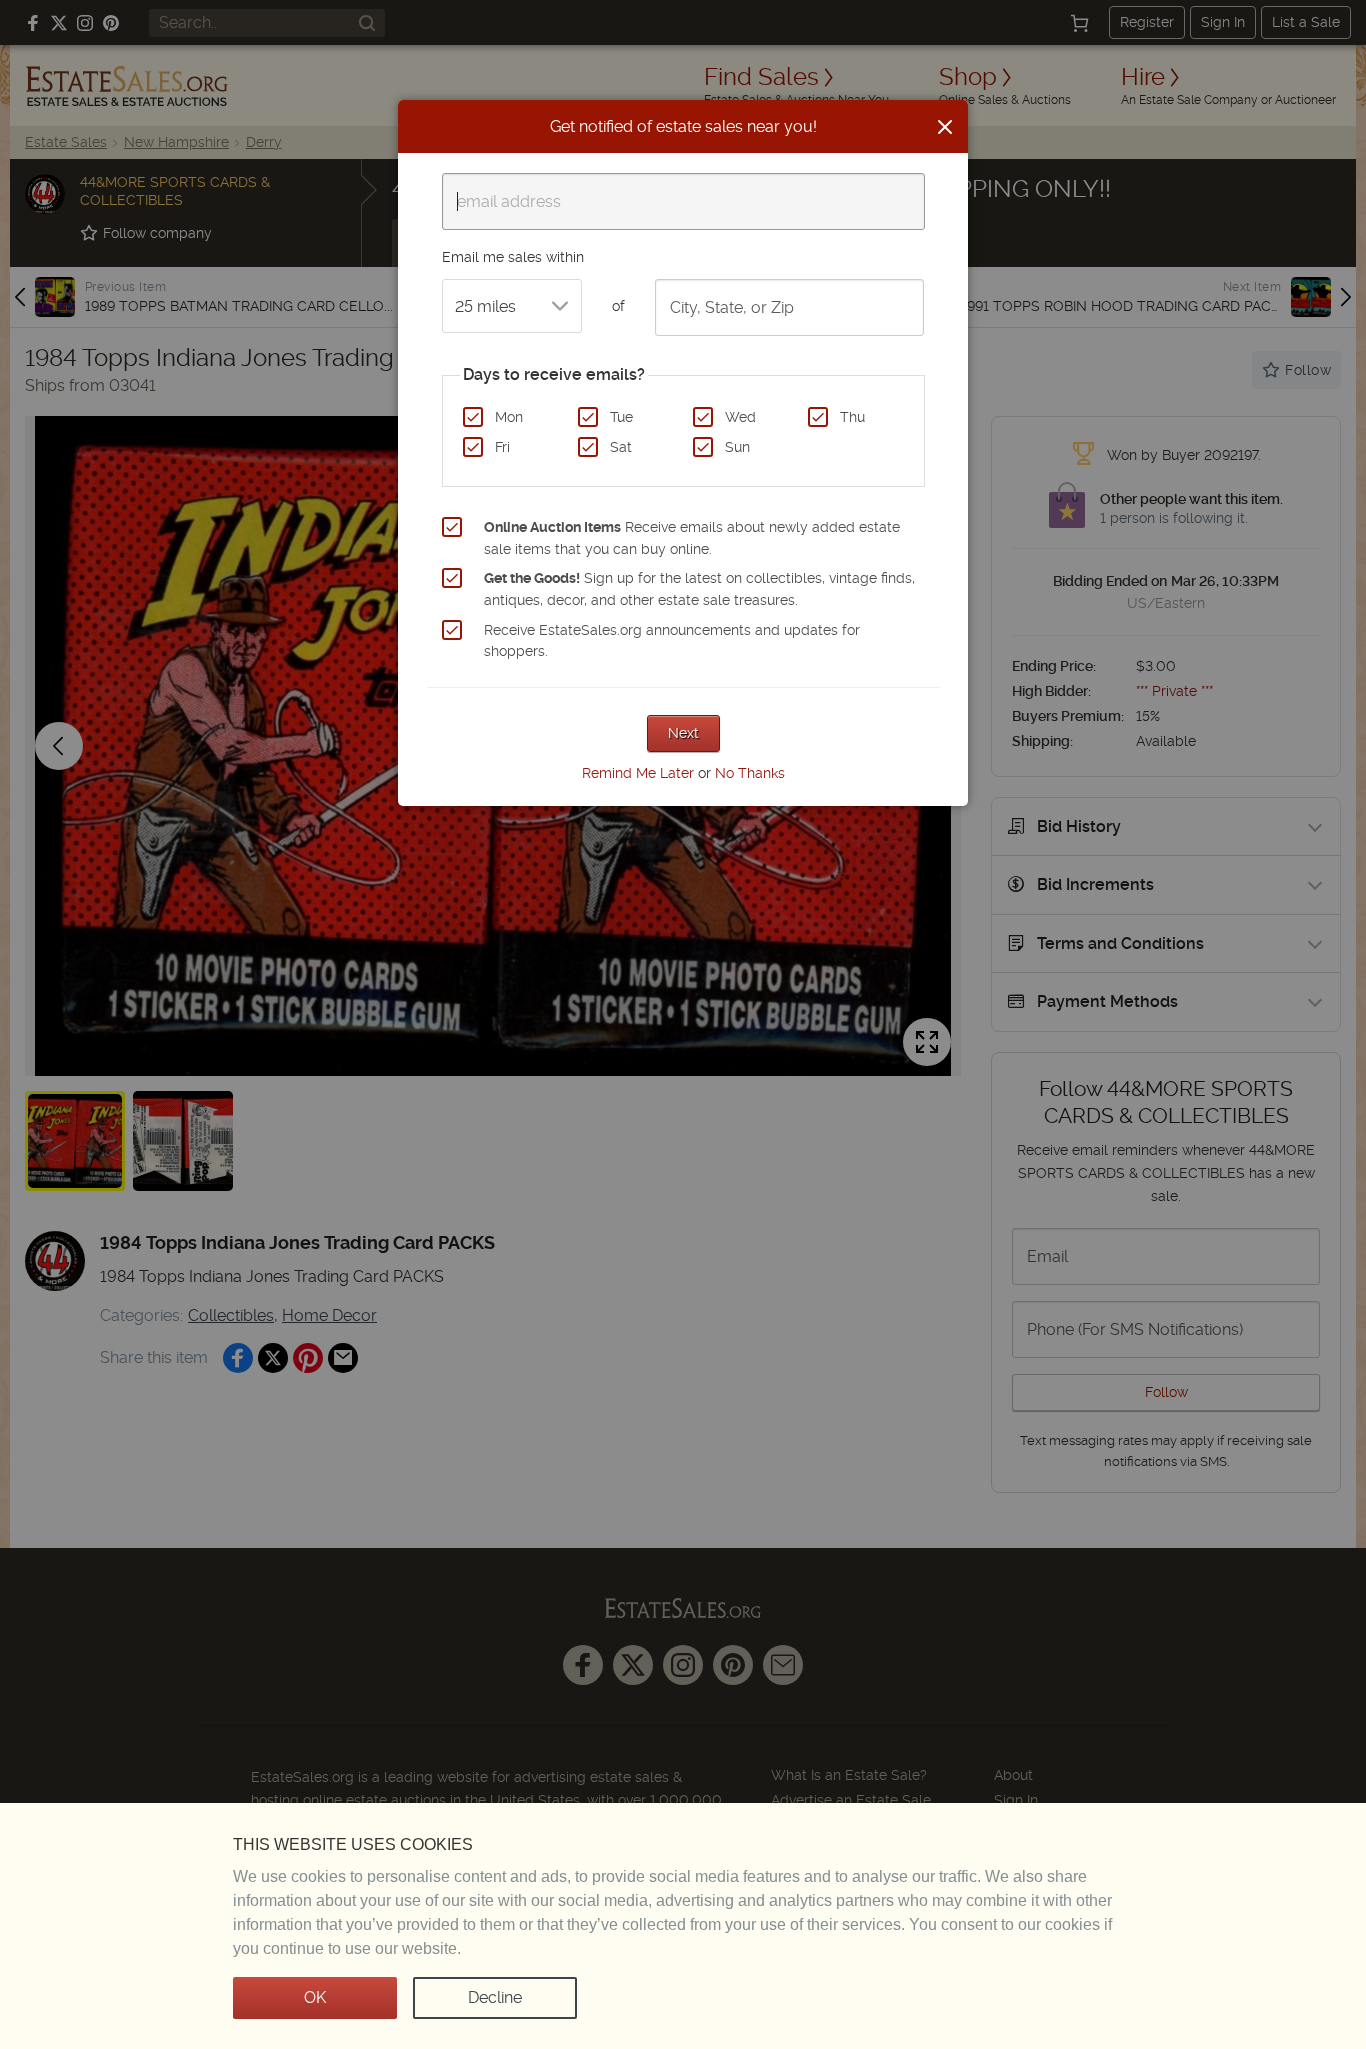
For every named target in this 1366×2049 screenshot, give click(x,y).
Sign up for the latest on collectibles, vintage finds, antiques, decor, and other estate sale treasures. (699, 589)
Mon (509, 417)
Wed (740, 417)
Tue (621, 417)
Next (683, 733)
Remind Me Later (638, 773)
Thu (852, 417)
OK (315, 1997)
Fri (502, 447)
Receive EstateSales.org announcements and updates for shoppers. (672, 641)
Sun (737, 447)
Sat (621, 447)
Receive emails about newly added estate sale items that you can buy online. (692, 538)
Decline (495, 1997)
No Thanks (750, 773)
